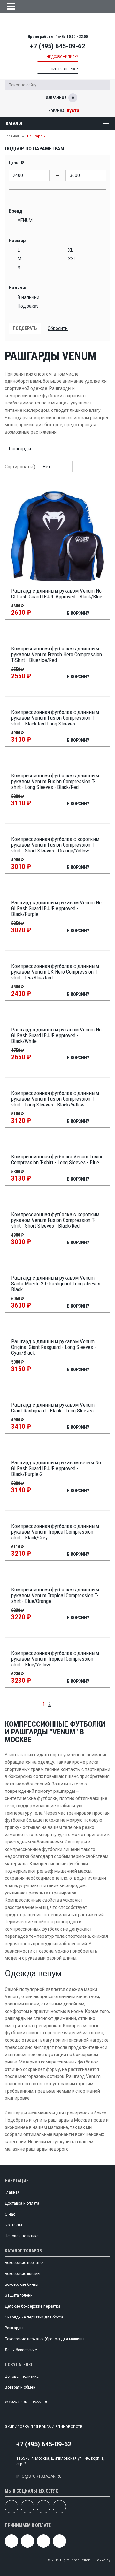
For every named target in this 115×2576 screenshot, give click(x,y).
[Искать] (105, 85)
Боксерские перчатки (24, 2263)
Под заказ (28, 306)
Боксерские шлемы (23, 2274)
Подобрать (25, 328)
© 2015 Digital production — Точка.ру (79, 2560)
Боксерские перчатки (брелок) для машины (45, 2339)
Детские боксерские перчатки (32, 2306)
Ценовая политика (22, 2236)
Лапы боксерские (21, 2350)
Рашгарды (14, 2328)
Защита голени (19, 2295)
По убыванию (87, 467)
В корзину (78, 613)
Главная (12, 136)
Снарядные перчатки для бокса (34, 2317)
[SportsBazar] (57, 24)
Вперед (59, 1704)
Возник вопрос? (63, 69)
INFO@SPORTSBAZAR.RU (39, 2476)
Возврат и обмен (20, 2387)
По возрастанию (79, 467)
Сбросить (58, 328)
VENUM (25, 220)
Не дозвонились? (62, 57)
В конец (70, 1704)
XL (71, 250)
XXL (72, 259)
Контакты (13, 2225)
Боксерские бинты (22, 2284)
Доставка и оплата (22, 2203)
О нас (10, 2214)
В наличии (28, 297)
